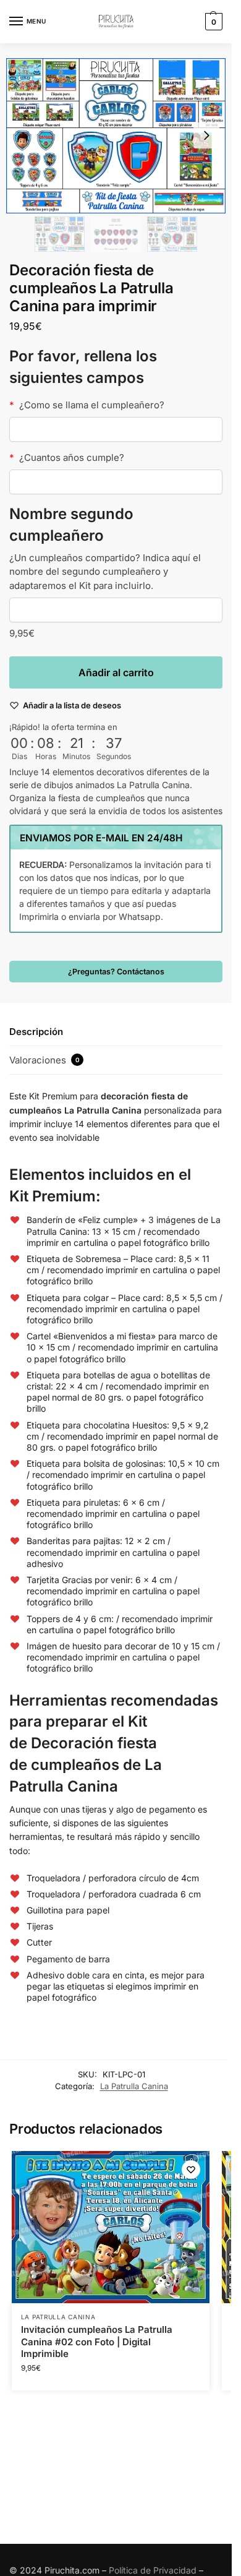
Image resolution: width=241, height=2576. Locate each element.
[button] (212, 22)
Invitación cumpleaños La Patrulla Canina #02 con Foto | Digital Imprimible (97, 2342)
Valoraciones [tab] (44, 1060)
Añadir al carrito (116, 672)
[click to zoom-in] (116, 136)
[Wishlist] (191, 2170)
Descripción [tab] (36, 1032)
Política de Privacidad (153, 2570)
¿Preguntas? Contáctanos (116, 972)
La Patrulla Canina (134, 2086)
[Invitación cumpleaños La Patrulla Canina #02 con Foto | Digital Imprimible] (111, 2227)
